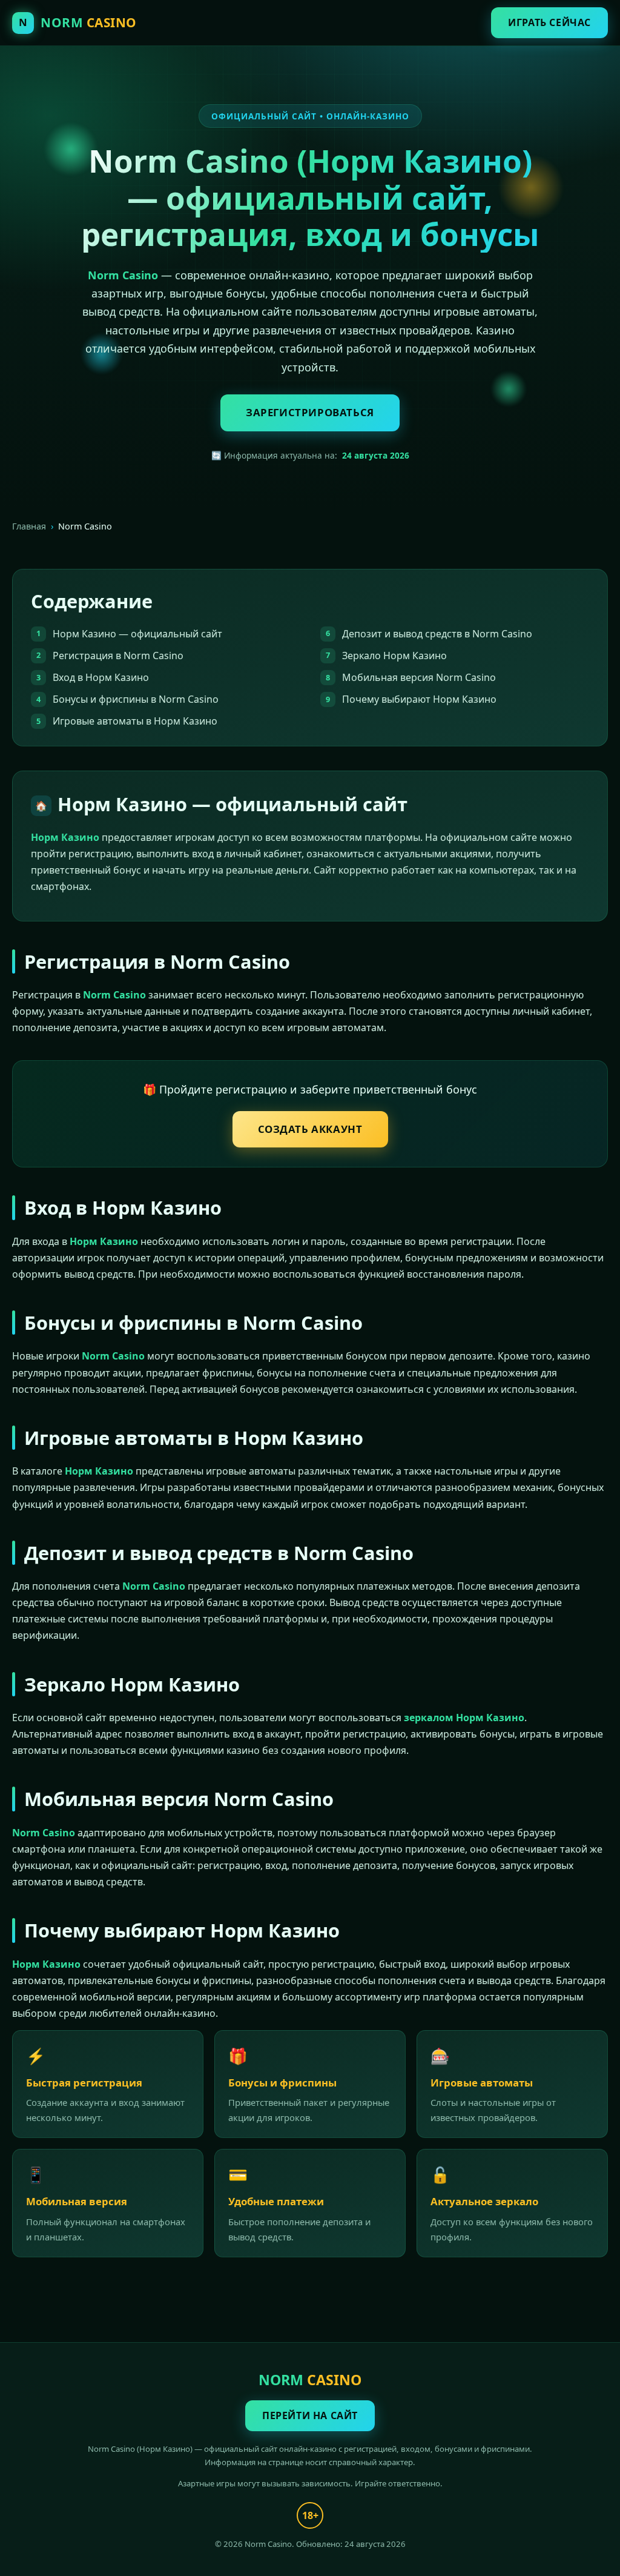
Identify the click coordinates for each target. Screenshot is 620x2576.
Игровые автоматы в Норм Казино (135, 721)
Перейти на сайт (310, 2415)
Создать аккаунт (310, 1129)
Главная (29, 526)
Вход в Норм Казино (101, 677)
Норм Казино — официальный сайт (137, 634)
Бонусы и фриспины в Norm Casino (136, 699)
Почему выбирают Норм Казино (419, 699)
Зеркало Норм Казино (394, 656)
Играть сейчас (549, 22)
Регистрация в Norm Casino (118, 656)
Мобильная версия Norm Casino (419, 677)
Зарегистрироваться (310, 412)
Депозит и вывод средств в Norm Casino (437, 634)
